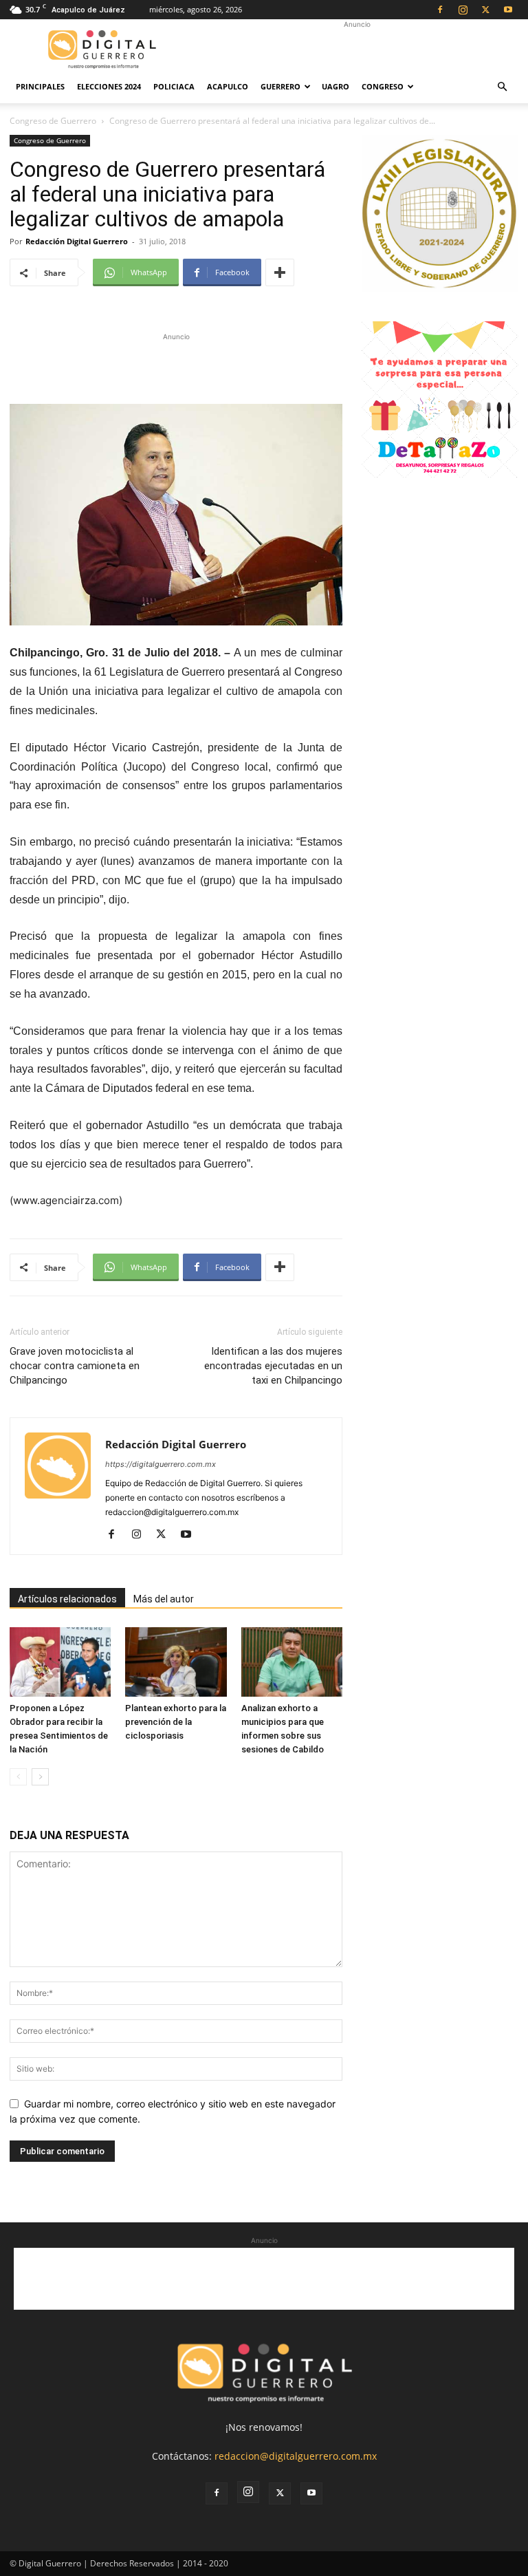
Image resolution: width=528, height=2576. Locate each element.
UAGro (335, 86)
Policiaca (174, 86)
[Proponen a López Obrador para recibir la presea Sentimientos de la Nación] (60, 1662)
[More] (280, 272)
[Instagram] (463, 10)
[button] (502, 87)
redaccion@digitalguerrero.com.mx (296, 2456)
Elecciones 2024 (109, 86)
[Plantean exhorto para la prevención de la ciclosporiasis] (176, 1662)
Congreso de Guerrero (53, 121)
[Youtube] (508, 10)
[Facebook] (440, 10)
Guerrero (280, 86)
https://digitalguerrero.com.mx (161, 1464)
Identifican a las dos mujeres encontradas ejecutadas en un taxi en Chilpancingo (273, 1366)
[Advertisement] (357, 50)
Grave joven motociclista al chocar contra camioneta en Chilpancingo (75, 1366)
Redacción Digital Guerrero (77, 241)
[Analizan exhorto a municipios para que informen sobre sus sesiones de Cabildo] (292, 1662)
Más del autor (164, 1599)
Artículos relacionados (67, 1599)
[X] (485, 10)
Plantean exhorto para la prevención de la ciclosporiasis (176, 1722)
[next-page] (40, 1777)
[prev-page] (18, 1777)
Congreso (383, 86)
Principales (40, 86)
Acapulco (228, 86)
